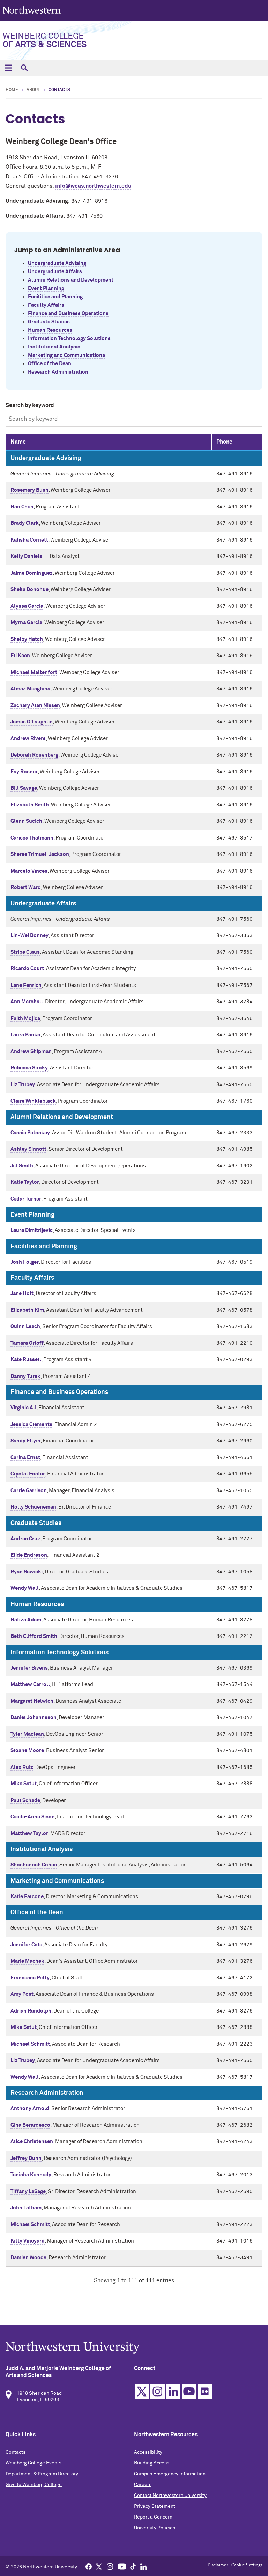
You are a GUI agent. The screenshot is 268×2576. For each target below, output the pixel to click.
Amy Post (22, 1994)
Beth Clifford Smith (34, 1636)
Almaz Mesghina (30, 689)
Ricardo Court (27, 969)
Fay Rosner (24, 772)
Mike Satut (24, 1784)
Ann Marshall (27, 1002)
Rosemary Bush (29, 490)
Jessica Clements (31, 1424)
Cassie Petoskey (30, 1133)
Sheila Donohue (29, 589)
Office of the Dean (50, 364)
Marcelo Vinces (29, 871)
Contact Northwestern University (170, 2495)
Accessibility (148, 2452)
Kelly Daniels (26, 556)
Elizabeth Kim (27, 1310)
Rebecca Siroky (29, 1068)
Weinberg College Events (33, 2463)
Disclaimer (218, 2565)
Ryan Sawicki (27, 1572)
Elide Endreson (29, 1555)
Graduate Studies (49, 322)
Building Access (152, 2463)
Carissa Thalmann (32, 838)
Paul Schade (25, 1800)
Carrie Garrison (29, 1491)
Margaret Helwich (32, 1701)
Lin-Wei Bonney (29, 936)
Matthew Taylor (29, 1834)
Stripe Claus (25, 952)
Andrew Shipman (31, 1052)
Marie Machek (27, 1961)
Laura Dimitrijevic (32, 1230)
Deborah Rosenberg (34, 755)
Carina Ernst (25, 1458)
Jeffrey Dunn (26, 2158)
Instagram (158, 2391)
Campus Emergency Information (170, 2474)
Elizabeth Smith (30, 805)
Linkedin (173, 2391)
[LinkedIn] (143, 2566)
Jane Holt (22, 1293)
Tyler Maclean (27, 1734)
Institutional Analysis (54, 347)
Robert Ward (26, 887)
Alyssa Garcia (27, 606)
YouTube (189, 2391)
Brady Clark (25, 523)
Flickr (205, 2391)
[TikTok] (133, 2566)
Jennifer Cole (26, 1945)
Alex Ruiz (22, 1767)
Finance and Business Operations (68, 313)
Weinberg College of (45, 40)
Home (12, 90)
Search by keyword (30, 405)
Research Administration (58, 372)
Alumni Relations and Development (71, 280)
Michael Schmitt (30, 2044)
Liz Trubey (23, 1085)
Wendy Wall (25, 1588)
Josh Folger (25, 1262)
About (33, 90)
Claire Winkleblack (33, 1101)
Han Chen (22, 507)
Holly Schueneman (33, 1507)
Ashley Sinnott (28, 1149)
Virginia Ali (23, 1408)
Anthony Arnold (30, 2109)
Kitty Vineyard (28, 2241)
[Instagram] (110, 2566)
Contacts (16, 2452)
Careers (143, 2485)
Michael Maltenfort (34, 672)
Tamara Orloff (27, 1343)
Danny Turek (25, 1376)
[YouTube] (122, 2566)
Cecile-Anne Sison (33, 1817)
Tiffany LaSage (28, 2191)
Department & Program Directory (42, 2474)
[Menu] (8, 68)
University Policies (155, 2528)
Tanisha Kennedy (31, 2175)
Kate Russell (26, 1360)
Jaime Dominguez (32, 573)
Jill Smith (22, 1166)
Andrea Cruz (25, 1539)
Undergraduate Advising (57, 263)
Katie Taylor (25, 1182)
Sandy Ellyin (25, 1441)
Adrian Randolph (31, 2011)
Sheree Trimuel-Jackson (40, 854)
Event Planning (46, 288)
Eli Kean (20, 656)
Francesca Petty (30, 1978)
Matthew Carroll (30, 1684)
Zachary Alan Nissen (35, 706)
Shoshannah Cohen (34, 1865)
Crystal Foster (28, 1474)
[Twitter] (99, 2566)
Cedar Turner (26, 1199)
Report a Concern (153, 2517)
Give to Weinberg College (34, 2485)
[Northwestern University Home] (32, 10)
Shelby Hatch (27, 639)
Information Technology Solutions (69, 339)
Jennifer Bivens (29, 1668)
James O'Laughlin (32, 722)
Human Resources (50, 330)
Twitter (142, 2391)
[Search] (24, 68)
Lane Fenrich (26, 985)
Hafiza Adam (26, 1620)
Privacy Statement (155, 2506)
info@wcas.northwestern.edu (93, 186)
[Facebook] (89, 2566)
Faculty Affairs (46, 305)
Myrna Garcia (26, 623)
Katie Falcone (27, 1897)
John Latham (26, 2208)
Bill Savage (24, 788)
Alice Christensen (32, 2142)
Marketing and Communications (66, 355)
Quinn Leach (25, 1327)
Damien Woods (28, 2258)
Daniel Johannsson (33, 1718)
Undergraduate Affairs (55, 272)
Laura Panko (25, 1035)
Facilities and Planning (55, 297)
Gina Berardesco (30, 2125)
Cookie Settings (247, 2565)
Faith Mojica (25, 1018)
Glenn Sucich (26, 821)
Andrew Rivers (28, 739)
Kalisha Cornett (29, 540)
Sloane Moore (27, 1751)
